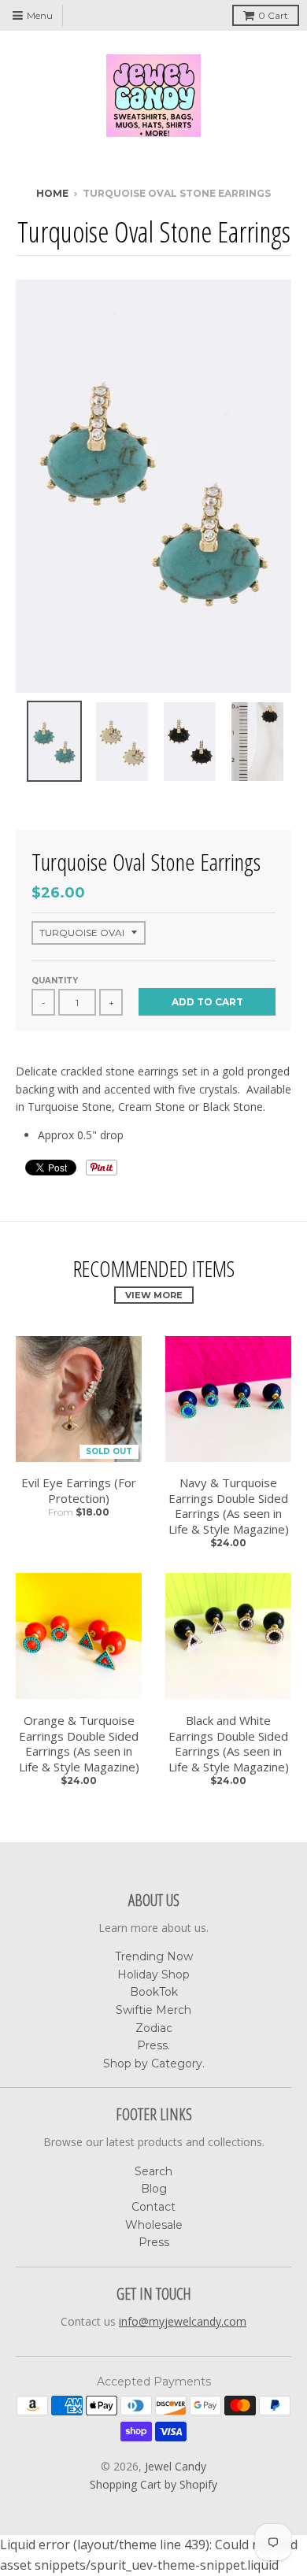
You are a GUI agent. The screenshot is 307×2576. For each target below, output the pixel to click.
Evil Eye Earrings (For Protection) (79, 1491)
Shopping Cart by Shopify (153, 2484)
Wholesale (154, 2225)
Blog (154, 2189)
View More (154, 1295)
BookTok (154, 1992)
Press (154, 2242)
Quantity (55, 981)
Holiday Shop (153, 1975)
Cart (273, 15)
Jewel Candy (176, 2466)
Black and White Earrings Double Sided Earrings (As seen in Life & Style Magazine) (229, 1744)
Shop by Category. (154, 2063)
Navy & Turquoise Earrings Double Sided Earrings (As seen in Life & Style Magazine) (229, 1506)
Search (153, 2171)
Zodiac (154, 2028)
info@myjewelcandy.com (183, 2321)
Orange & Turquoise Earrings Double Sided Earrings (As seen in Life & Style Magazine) (79, 1744)
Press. (153, 2045)
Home (52, 193)
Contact (153, 2207)
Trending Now (154, 1956)
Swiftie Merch (153, 2010)
